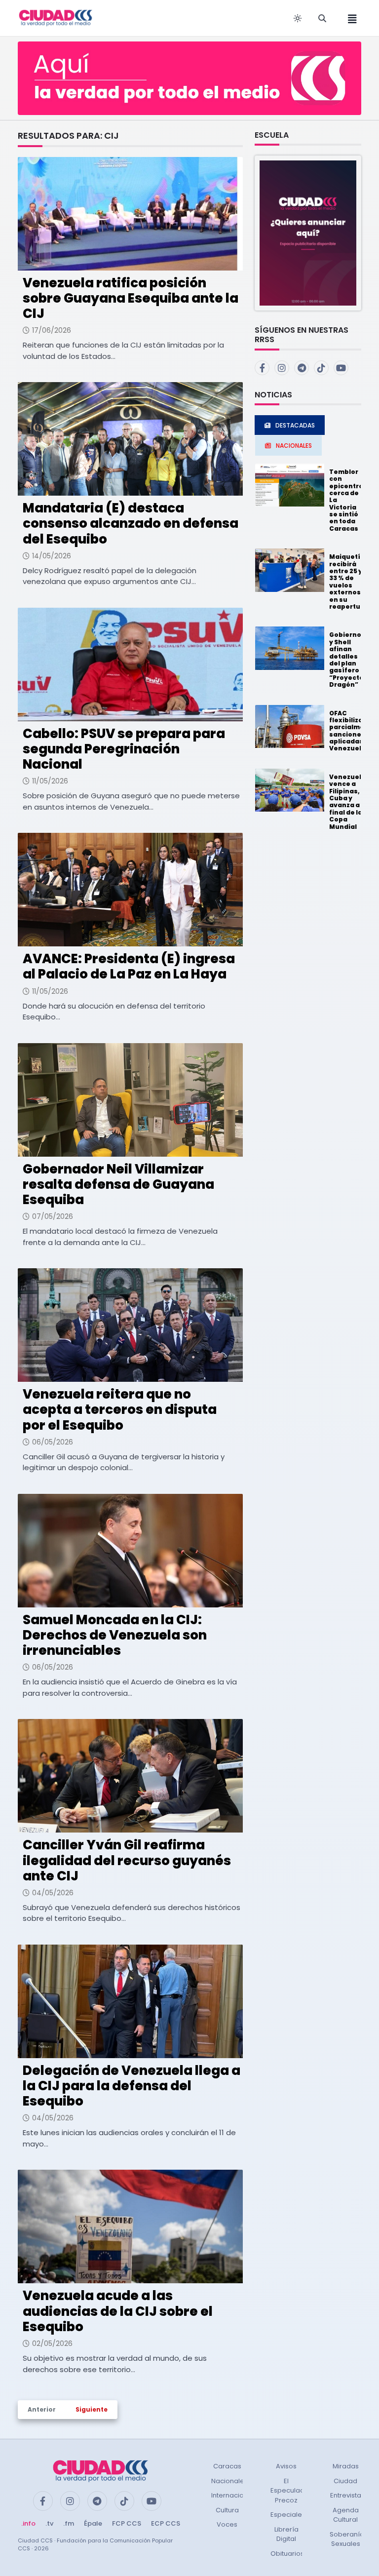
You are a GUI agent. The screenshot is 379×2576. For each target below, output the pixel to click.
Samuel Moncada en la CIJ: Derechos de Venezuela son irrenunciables (115, 1635)
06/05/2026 (53, 1442)
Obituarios (287, 2554)
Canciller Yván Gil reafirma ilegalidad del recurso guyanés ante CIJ (127, 1860)
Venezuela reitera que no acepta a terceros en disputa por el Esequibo (120, 1409)
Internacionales (236, 2495)
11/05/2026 (50, 781)
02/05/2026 (52, 2343)
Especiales (288, 2515)
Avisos (286, 2466)
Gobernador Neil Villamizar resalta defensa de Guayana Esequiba (118, 1184)
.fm (69, 2523)
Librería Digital (286, 2534)
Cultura (227, 2510)
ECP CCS (166, 2523)
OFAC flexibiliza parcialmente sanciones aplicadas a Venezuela (353, 731)
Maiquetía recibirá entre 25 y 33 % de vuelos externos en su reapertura (348, 582)
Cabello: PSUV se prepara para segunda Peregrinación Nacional (124, 749)
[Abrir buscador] (322, 18)
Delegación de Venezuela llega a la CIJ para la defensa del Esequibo (132, 2086)
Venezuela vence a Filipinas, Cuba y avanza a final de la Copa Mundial (347, 802)
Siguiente (92, 2409)
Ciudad (345, 2481)
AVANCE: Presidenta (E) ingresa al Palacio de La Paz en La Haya (129, 966)
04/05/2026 (53, 1893)
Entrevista (346, 2495)
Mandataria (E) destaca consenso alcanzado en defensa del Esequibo (131, 523)
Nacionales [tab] (294, 446)
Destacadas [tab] (295, 425)
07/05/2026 (53, 1216)
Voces (227, 2524)
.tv (49, 2523)
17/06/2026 (52, 330)
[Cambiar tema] (298, 18)
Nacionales (229, 2481)
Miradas (346, 2466)
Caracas (227, 2466)
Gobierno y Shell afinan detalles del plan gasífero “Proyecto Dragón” (346, 660)
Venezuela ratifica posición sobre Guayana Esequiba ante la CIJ (131, 298)
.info (28, 2523)
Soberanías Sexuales (349, 2539)
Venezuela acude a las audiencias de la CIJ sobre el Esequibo (118, 2311)
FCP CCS (127, 2523)
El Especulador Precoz (291, 2491)
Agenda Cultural (346, 2515)
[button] (308, 233)
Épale (93, 2523)
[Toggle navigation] (349, 18)
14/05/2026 (52, 556)
